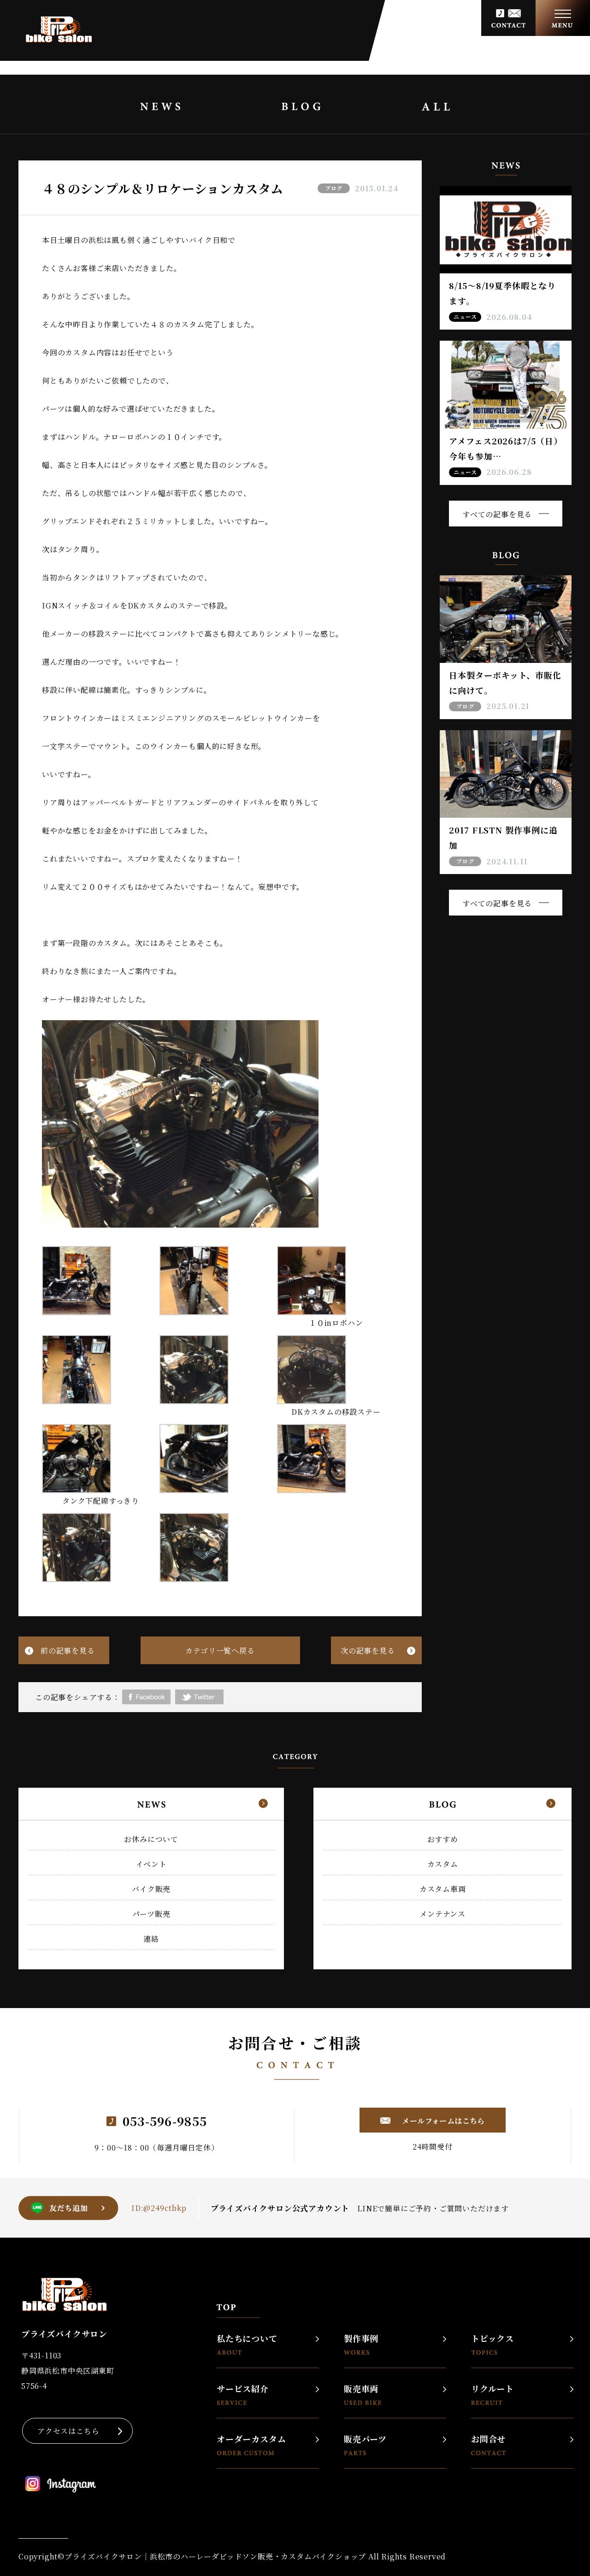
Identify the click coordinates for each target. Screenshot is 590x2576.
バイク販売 (151, 1889)
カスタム (443, 1864)
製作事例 (361, 2339)
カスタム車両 (443, 1889)
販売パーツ (365, 2440)
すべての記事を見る (497, 514)
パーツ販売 (151, 1914)
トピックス (493, 2339)
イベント (151, 1864)
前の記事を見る (68, 1651)
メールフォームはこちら (442, 2121)
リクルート (493, 2389)
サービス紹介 (243, 2389)
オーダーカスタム (251, 2440)
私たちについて (247, 2339)
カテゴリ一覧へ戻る (220, 1651)
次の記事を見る (368, 1651)
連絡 (151, 1939)
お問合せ (488, 2440)
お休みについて (151, 1839)
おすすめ (443, 1839)
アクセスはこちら (68, 2431)
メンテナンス (442, 1914)
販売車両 (361, 2389)
